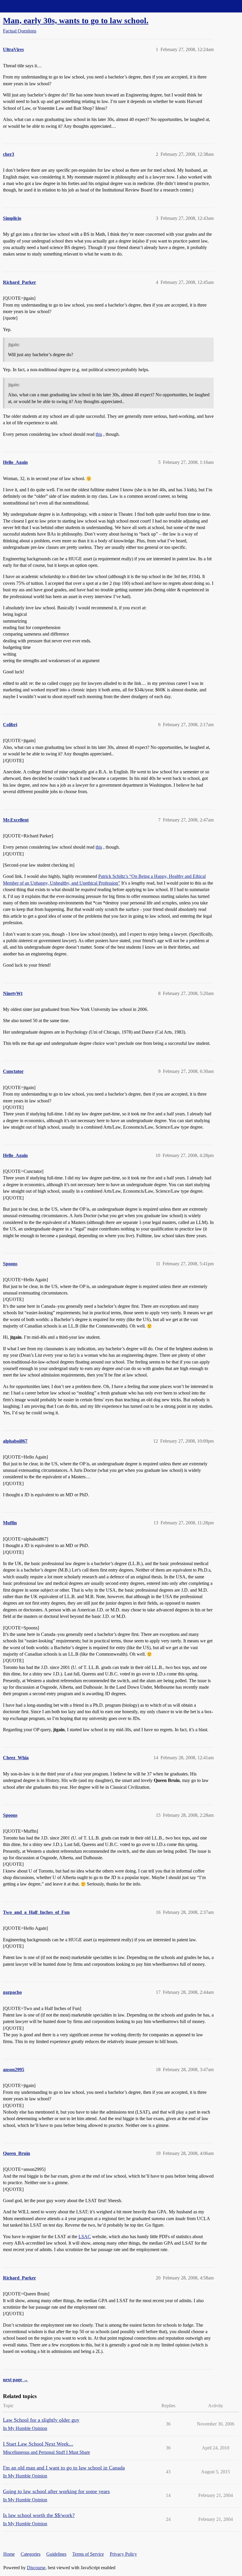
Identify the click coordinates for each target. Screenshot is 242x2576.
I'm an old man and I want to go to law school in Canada (64, 2468)
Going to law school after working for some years (56, 2491)
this (99, 434)
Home (9, 2554)
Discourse (36, 2568)
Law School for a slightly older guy (41, 2420)
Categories (31, 2554)
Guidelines (56, 2554)
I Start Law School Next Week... (38, 2444)
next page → (15, 2380)
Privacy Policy (123, 2554)
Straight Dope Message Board (31, 6)
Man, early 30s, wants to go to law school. (76, 21)
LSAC (85, 2237)
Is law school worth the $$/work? (39, 2515)
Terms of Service (88, 2554)
